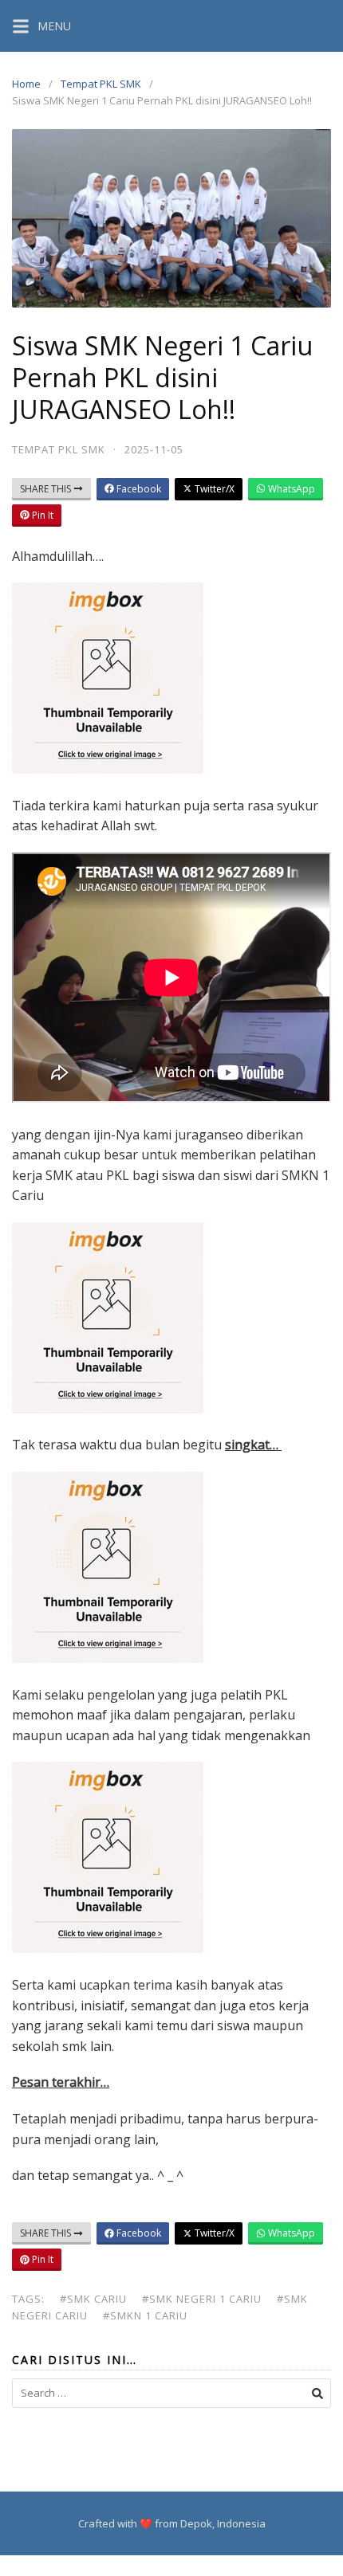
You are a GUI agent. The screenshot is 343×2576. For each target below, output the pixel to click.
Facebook (138, 489)
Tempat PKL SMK (101, 84)
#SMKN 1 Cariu (145, 2315)
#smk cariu (93, 2299)
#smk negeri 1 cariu (202, 2299)
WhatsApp (290, 489)
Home (26, 84)
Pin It (41, 515)
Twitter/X (213, 489)
